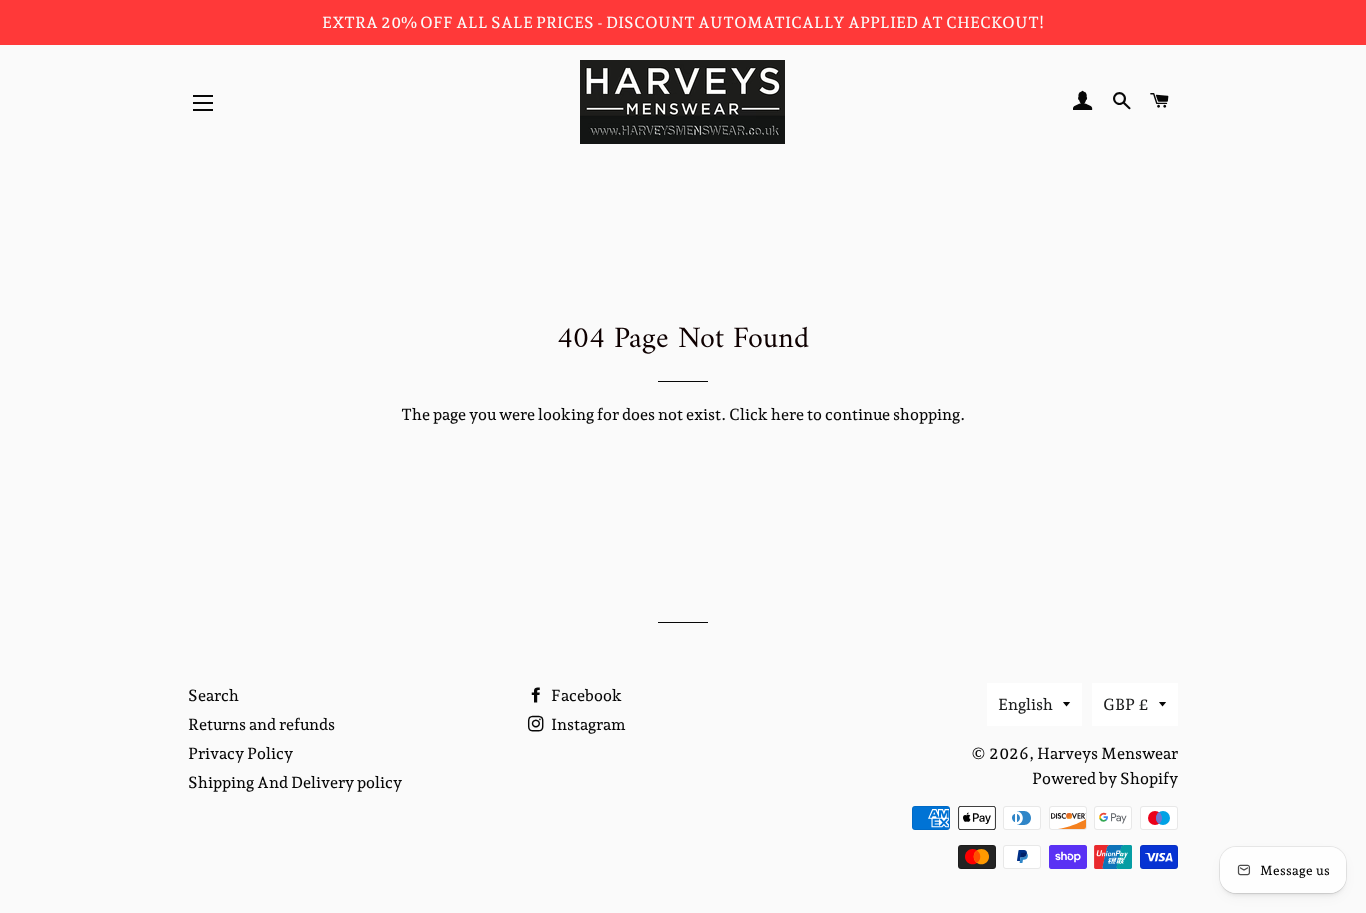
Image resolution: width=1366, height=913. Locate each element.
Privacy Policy (240, 753)
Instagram (587, 724)
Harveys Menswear (1107, 753)
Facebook (585, 695)
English (1025, 704)
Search (213, 695)
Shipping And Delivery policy (295, 782)
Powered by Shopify (1105, 778)
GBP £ (1126, 704)
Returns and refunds (261, 724)
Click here (766, 414)
